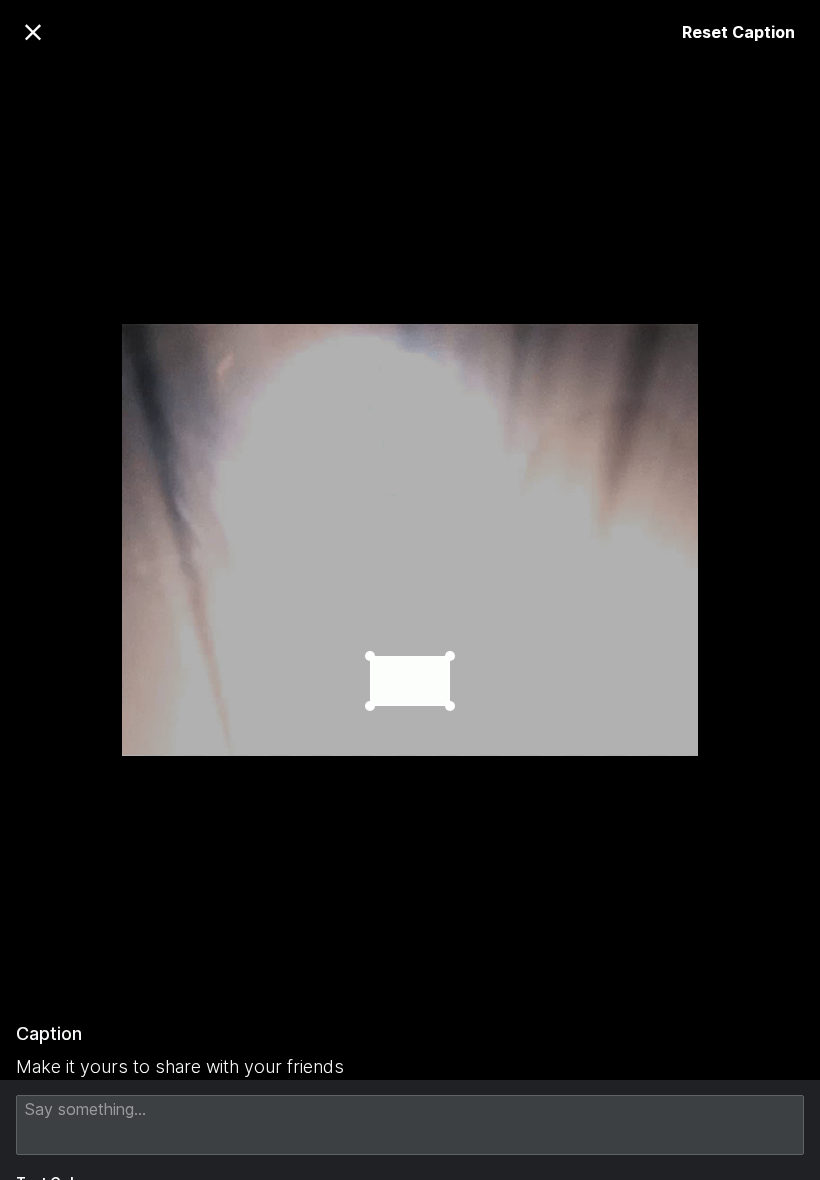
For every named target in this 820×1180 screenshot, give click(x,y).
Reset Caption (738, 32)
